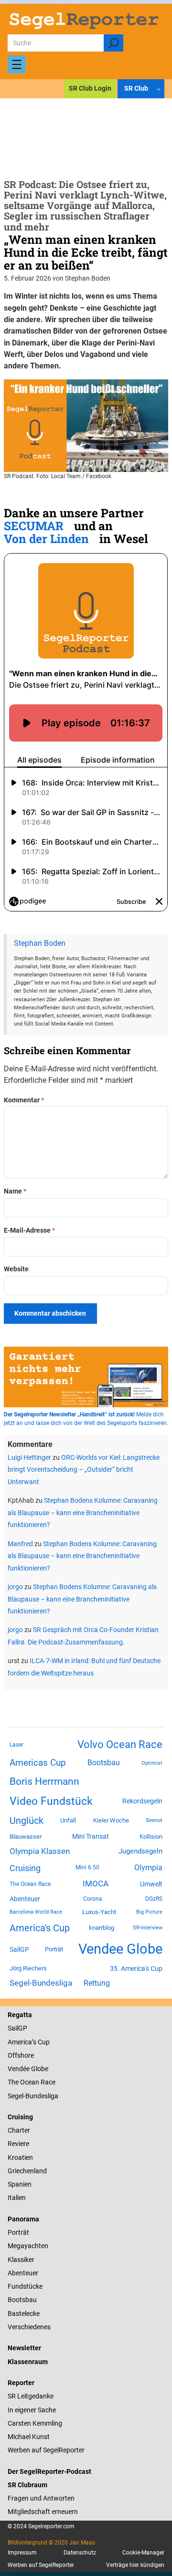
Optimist (152, 1763)
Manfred (20, 1544)
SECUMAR (34, 526)
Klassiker (21, 2260)
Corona (93, 1899)
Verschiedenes (29, 2327)
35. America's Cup (136, 1969)
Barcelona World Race (36, 1912)
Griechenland (27, 2171)
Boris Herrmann (44, 1781)
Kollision (151, 1837)
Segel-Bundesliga (41, 1983)
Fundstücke (25, 2286)
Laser (16, 1745)
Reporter (21, 2383)
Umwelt (151, 1884)
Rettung (97, 1983)
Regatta (20, 2015)
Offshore (21, 2055)
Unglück (27, 1821)
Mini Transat (91, 1836)
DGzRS (154, 1899)
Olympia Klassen (40, 1851)
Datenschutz (80, 2553)
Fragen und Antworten (41, 2498)
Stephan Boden (40, 943)
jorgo (15, 1587)
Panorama (23, 2219)
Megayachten (28, 2246)
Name (15, 1191)
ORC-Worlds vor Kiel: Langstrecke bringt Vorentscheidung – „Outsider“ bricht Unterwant (84, 1470)
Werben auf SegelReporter (46, 2450)
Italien (17, 2198)
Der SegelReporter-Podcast (49, 2471)
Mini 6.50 (87, 1867)
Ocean (30, 2082)
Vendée (19, 2069)
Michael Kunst (29, 2437)
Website (16, 1269)
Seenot (154, 1820)
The (14, 2082)
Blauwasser (26, 1837)
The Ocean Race (30, 1884)
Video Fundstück (51, 1801)
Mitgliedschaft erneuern (43, 2512)
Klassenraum (28, 2362)
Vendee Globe (120, 1949)
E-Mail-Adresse (29, 1230)
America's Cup (40, 1928)
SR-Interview (148, 1927)
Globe (39, 2069)
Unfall (68, 1820)
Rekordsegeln (142, 1801)
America (20, 2042)
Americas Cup (38, 1763)
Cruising (25, 1868)
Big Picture (149, 1912)
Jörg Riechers (28, 1968)
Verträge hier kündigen (135, 2565)
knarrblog (102, 1928)
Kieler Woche (111, 1820)
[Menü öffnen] (17, 64)
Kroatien (20, 2157)
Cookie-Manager (143, 2553)
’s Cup (41, 2042)
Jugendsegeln (140, 1851)
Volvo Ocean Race (120, 1744)
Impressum (22, 2553)
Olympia (148, 1868)
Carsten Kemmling (35, 2423)
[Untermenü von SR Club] (159, 88)
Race (47, 2082)
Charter (19, 2130)
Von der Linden (46, 539)
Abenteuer (25, 1899)
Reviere (18, 2144)
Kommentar (24, 1100)
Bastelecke (24, 2314)
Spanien (20, 2184)
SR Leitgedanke (31, 2396)
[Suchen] (113, 43)
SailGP (19, 1949)
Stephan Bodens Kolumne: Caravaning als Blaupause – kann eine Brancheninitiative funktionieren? (83, 1513)
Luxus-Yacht (99, 1912)
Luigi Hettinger (29, 1457)
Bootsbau (104, 1763)
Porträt (54, 1949)
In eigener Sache (32, 2410)
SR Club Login (90, 88)
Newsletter (24, 2348)
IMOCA (96, 1884)
